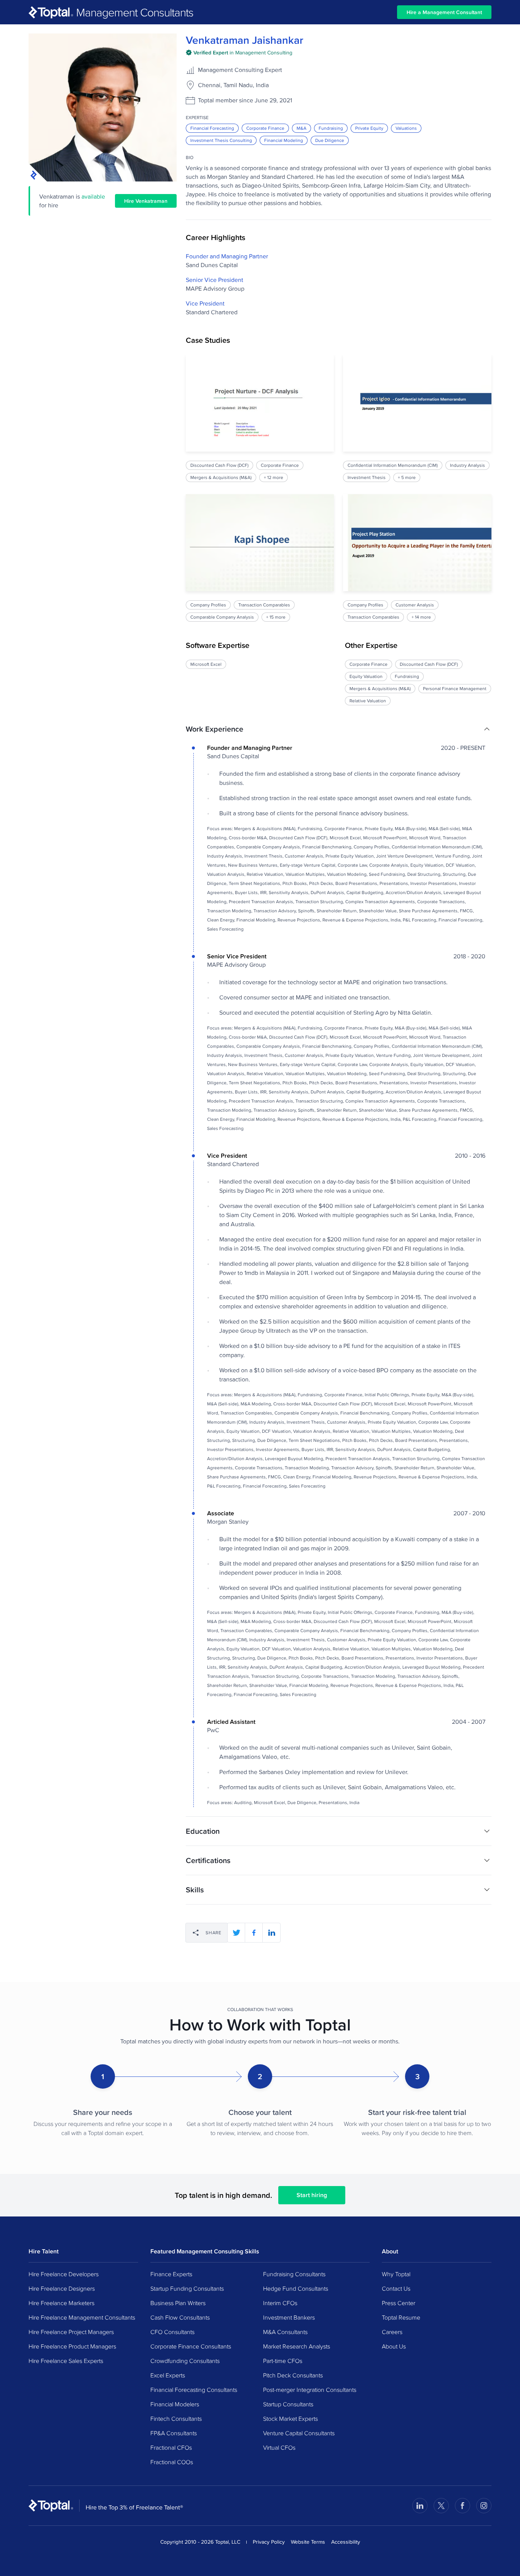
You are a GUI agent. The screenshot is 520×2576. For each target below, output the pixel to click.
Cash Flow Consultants (180, 2317)
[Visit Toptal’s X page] (441, 2506)
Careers (392, 2332)
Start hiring (312, 2195)
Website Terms (308, 2542)
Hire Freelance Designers (62, 2288)
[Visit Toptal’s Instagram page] (484, 2506)
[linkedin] (271, 1933)
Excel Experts (168, 2375)
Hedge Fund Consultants (296, 2288)
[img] (239, 53)
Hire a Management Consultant (444, 12)
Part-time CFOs (283, 2361)
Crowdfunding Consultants (185, 2361)
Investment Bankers (289, 2317)
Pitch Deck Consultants (293, 2375)
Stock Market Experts (290, 2418)
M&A (301, 128)
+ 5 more (407, 477)
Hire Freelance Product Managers (72, 2346)
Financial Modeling (284, 140)
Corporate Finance (265, 128)
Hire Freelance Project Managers (71, 2332)
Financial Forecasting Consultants (194, 2390)
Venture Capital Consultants (299, 2433)
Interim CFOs (280, 2303)
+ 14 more (422, 617)
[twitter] (236, 1933)
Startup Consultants (288, 2404)
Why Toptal (396, 2274)
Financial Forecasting (212, 128)
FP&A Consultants (174, 2433)
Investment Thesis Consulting (221, 140)
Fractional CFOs (171, 2447)
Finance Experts (171, 2274)
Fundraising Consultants (294, 2274)
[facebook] (254, 1933)
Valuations (406, 128)
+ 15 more (276, 617)
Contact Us (396, 2288)
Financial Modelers (175, 2404)
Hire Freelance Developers (64, 2274)
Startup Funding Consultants (187, 2288)
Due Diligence (330, 140)
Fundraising (331, 128)
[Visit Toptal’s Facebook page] (463, 2506)
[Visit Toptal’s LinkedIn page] (420, 2506)
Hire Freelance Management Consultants (82, 2317)
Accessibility (346, 2542)
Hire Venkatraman (146, 201)
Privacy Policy (269, 2542)
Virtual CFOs (279, 2447)
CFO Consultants (172, 2332)
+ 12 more (274, 477)
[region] (339, 488)
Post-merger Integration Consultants (310, 2390)
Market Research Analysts (297, 2346)
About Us (394, 2346)
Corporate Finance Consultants (191, 2346)
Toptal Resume (401, 2317)
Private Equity (369, 128)
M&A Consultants (285, 2332)
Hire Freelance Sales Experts (66, 2361)
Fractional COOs (172, 2462)
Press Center (399, 2303)
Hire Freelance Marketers (61, 2303)
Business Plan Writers (178, 2303)
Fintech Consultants (176, 2418)
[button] (339, 729)
